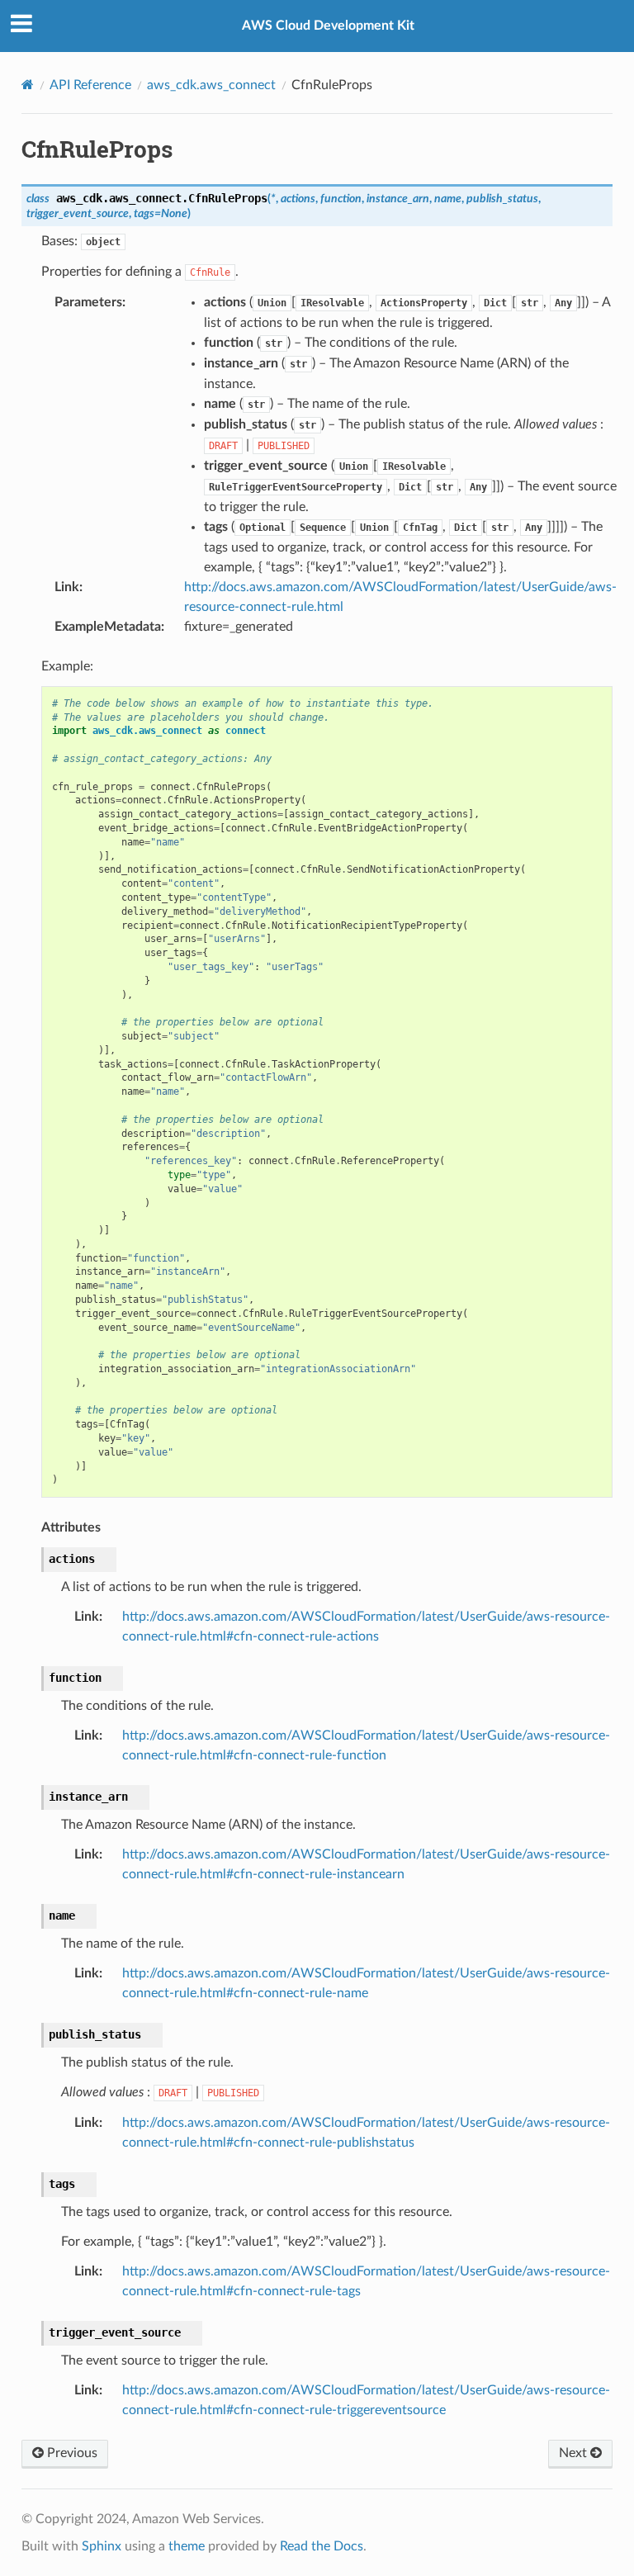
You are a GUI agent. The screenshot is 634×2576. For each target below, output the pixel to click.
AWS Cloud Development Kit (328, 26)
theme (187, 2546)
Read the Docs (322, 2546)
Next (575, 2453)
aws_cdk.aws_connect (211, 85)
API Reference (90, 85)
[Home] (28, 85)
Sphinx (102, 2546)
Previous (71, 2453)
